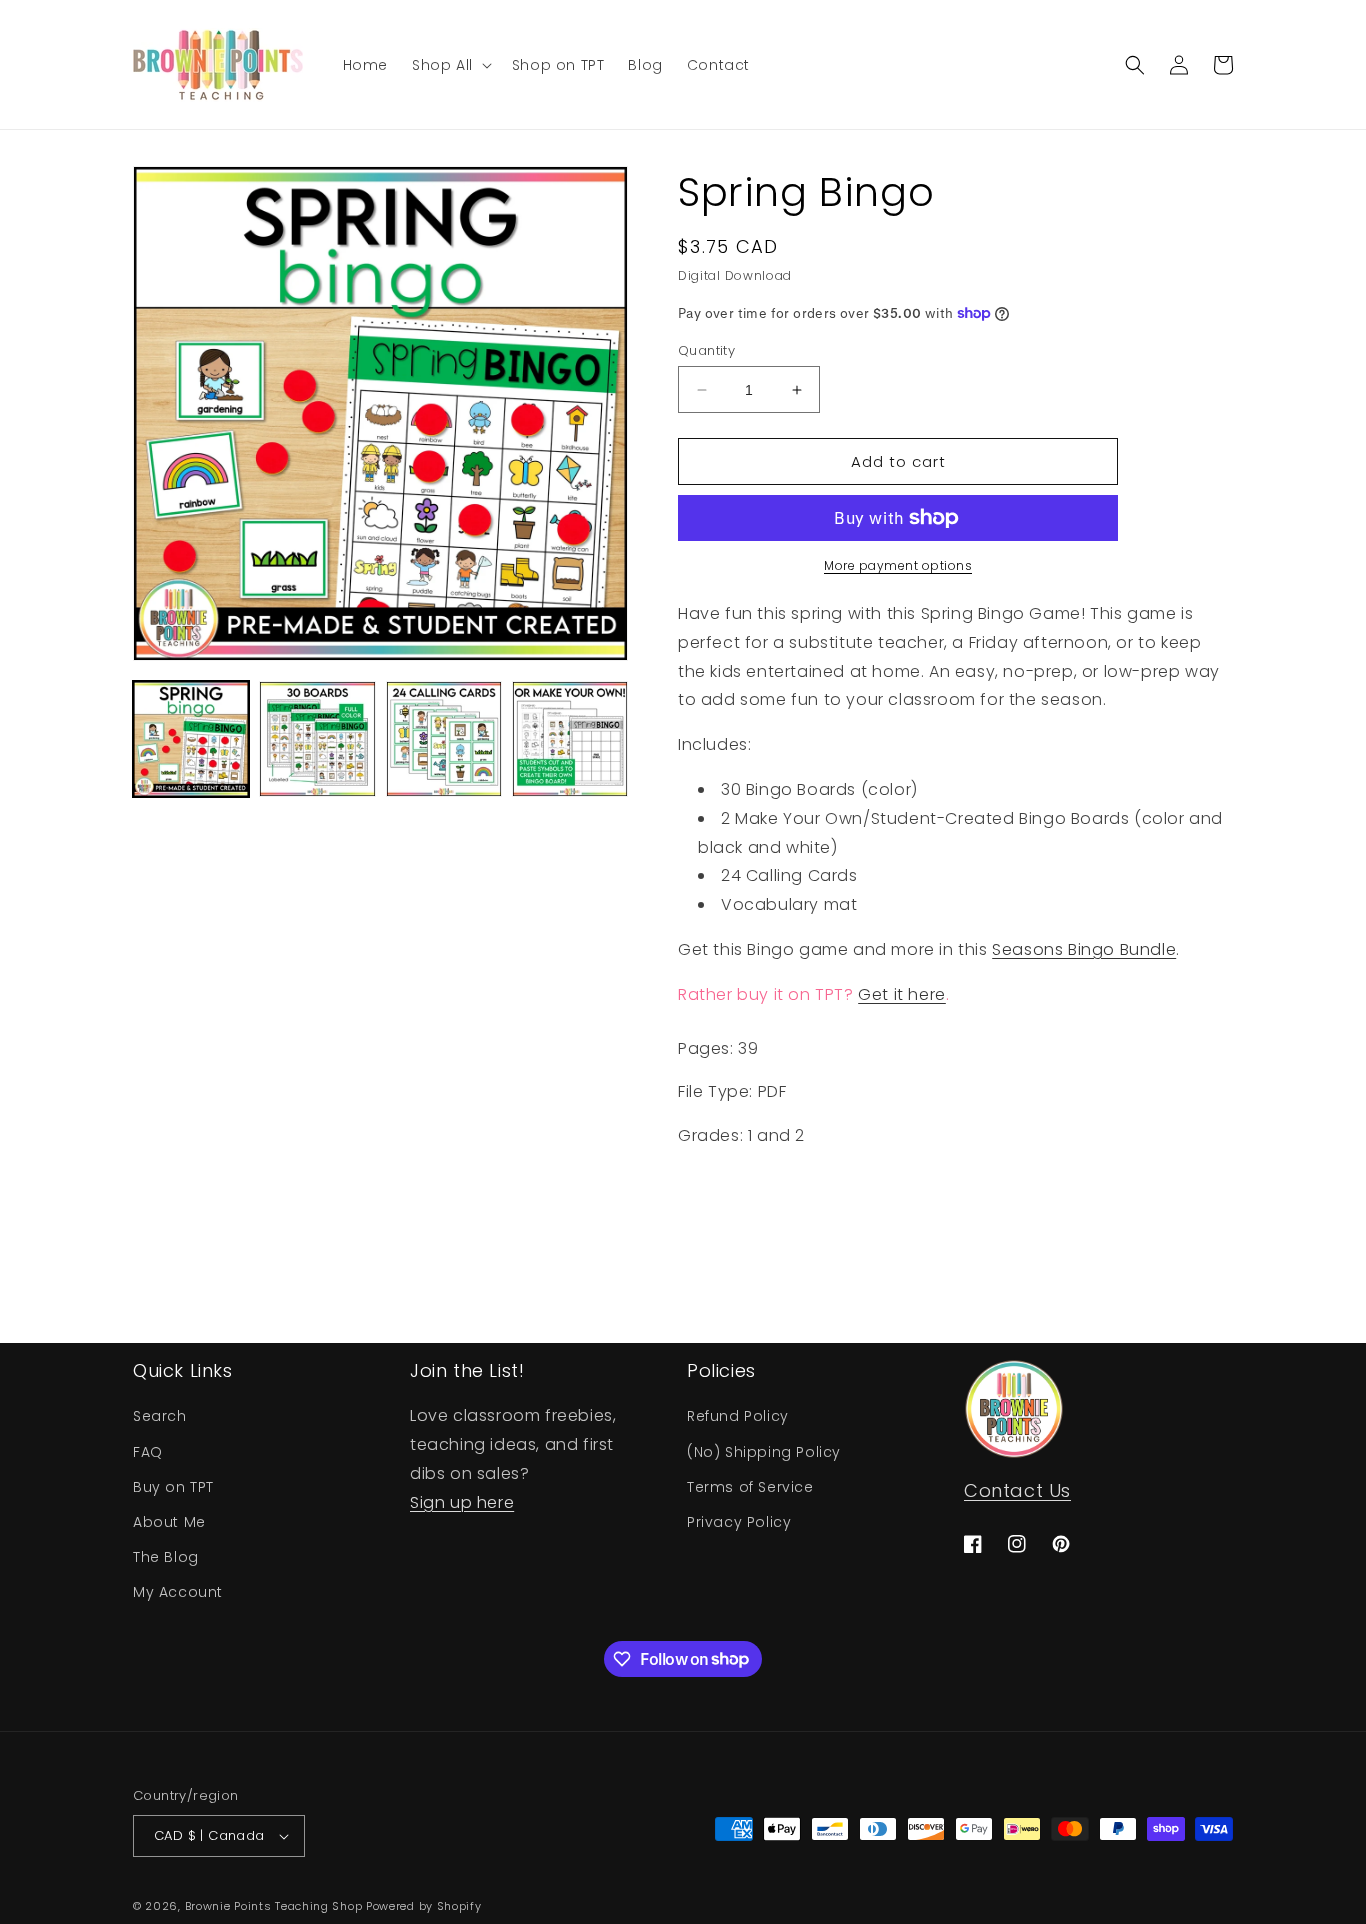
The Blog (166, 1557)
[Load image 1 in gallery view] (191, 739)
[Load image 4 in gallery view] (570, 739)
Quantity (706, 350)
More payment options (898, 565)
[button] (450, 64)
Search (160, 1416)
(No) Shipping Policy (764, 1452)
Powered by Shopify (424, 1906)
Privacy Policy (739, 1522)
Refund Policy (738, 1416)
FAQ (148, 1452)
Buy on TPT (173, 1487)
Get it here (902, 994)
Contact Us (1017, 1490)
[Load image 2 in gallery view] (317, 739)
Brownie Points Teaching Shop (274, 1906)
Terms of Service (750, 1487)
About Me (169, 1522)
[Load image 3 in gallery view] (444, 739)
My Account (178, 1592)
